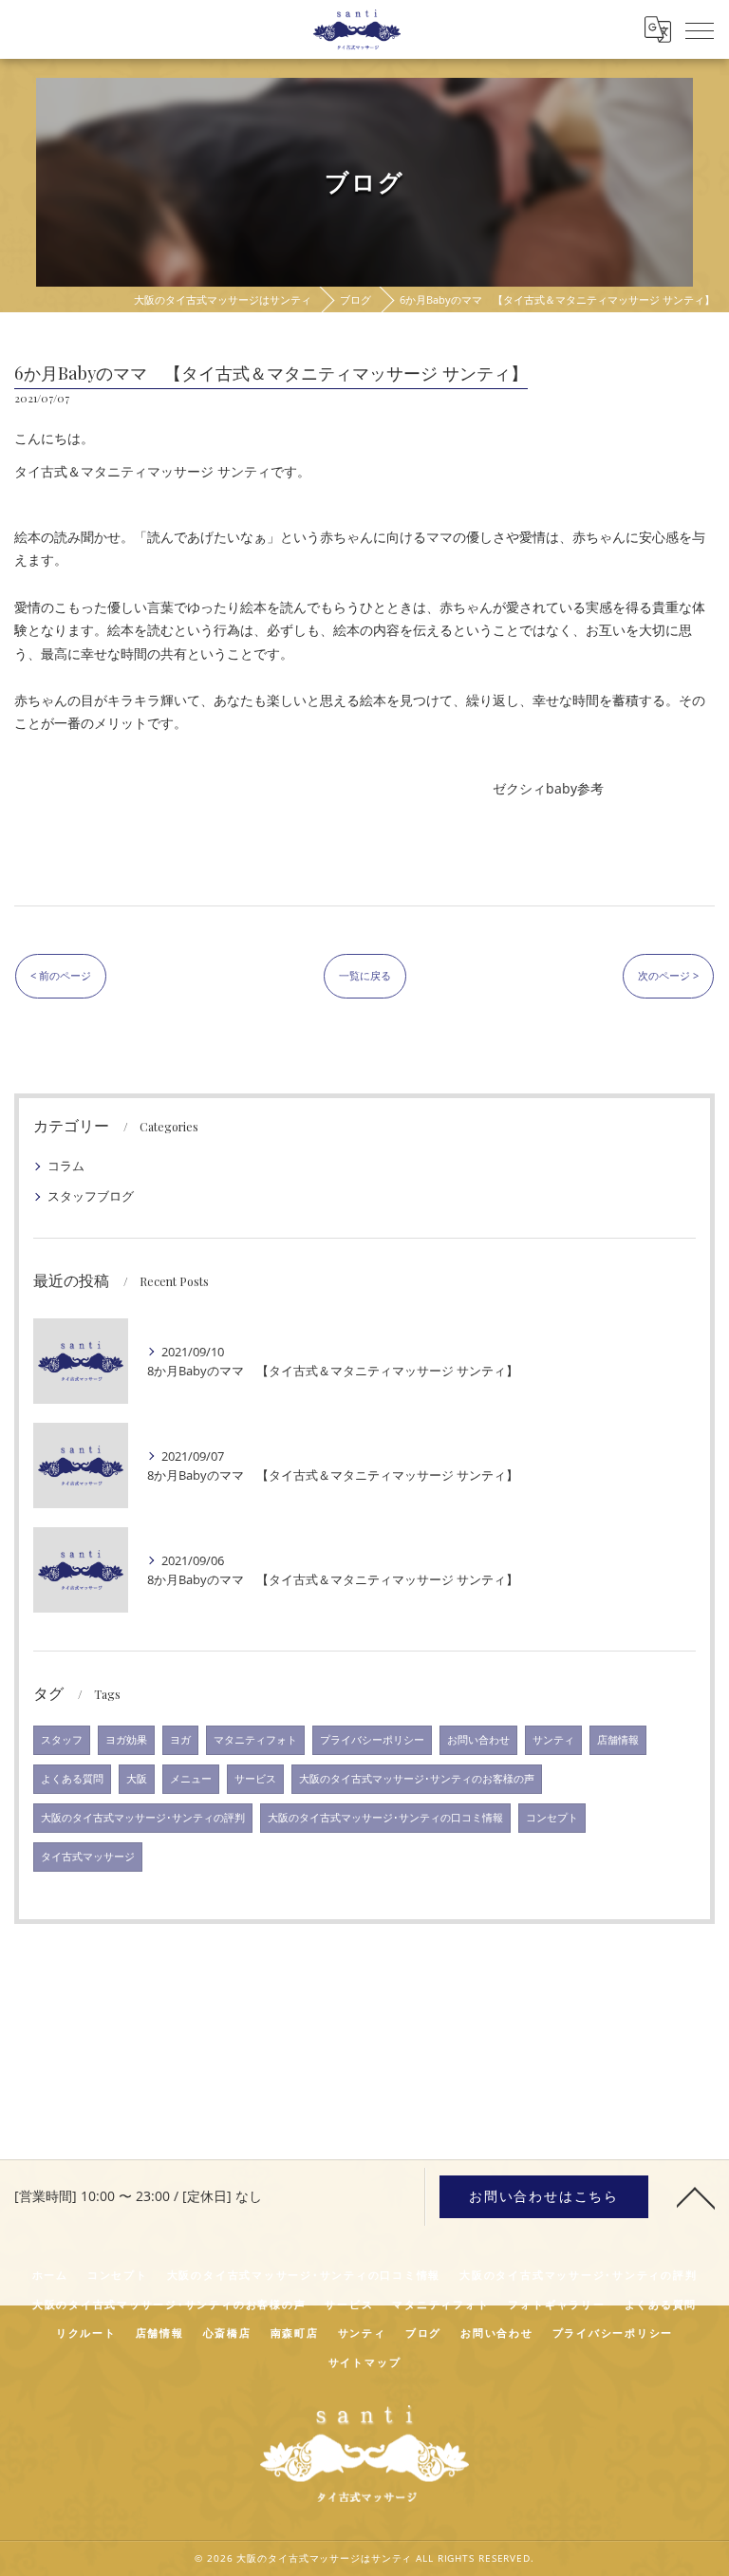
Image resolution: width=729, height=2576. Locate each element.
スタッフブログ (91, 1196)
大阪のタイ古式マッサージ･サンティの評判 (143, 1818)
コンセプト (552, 1818)
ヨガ (180, 1740)
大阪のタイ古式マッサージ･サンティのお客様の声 (417, 1779)
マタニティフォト (255, 1740)
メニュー (191, 1779)
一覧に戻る (365, 975)
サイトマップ (365, 2362)
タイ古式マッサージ (88, 1857)
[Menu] (700, 29)
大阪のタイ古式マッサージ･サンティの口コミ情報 (385, 1818)
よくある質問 (72, 1779)
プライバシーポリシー (372, 1740)
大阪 (137, 1779)
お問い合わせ (478, 1740)
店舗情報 (618, 1740)
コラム (66, 1166)
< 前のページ (61, 975)
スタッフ (62, 1740)
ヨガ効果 (126, 1740)
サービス (255, 1779)
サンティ (553, 1740)
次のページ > (668, 975)
